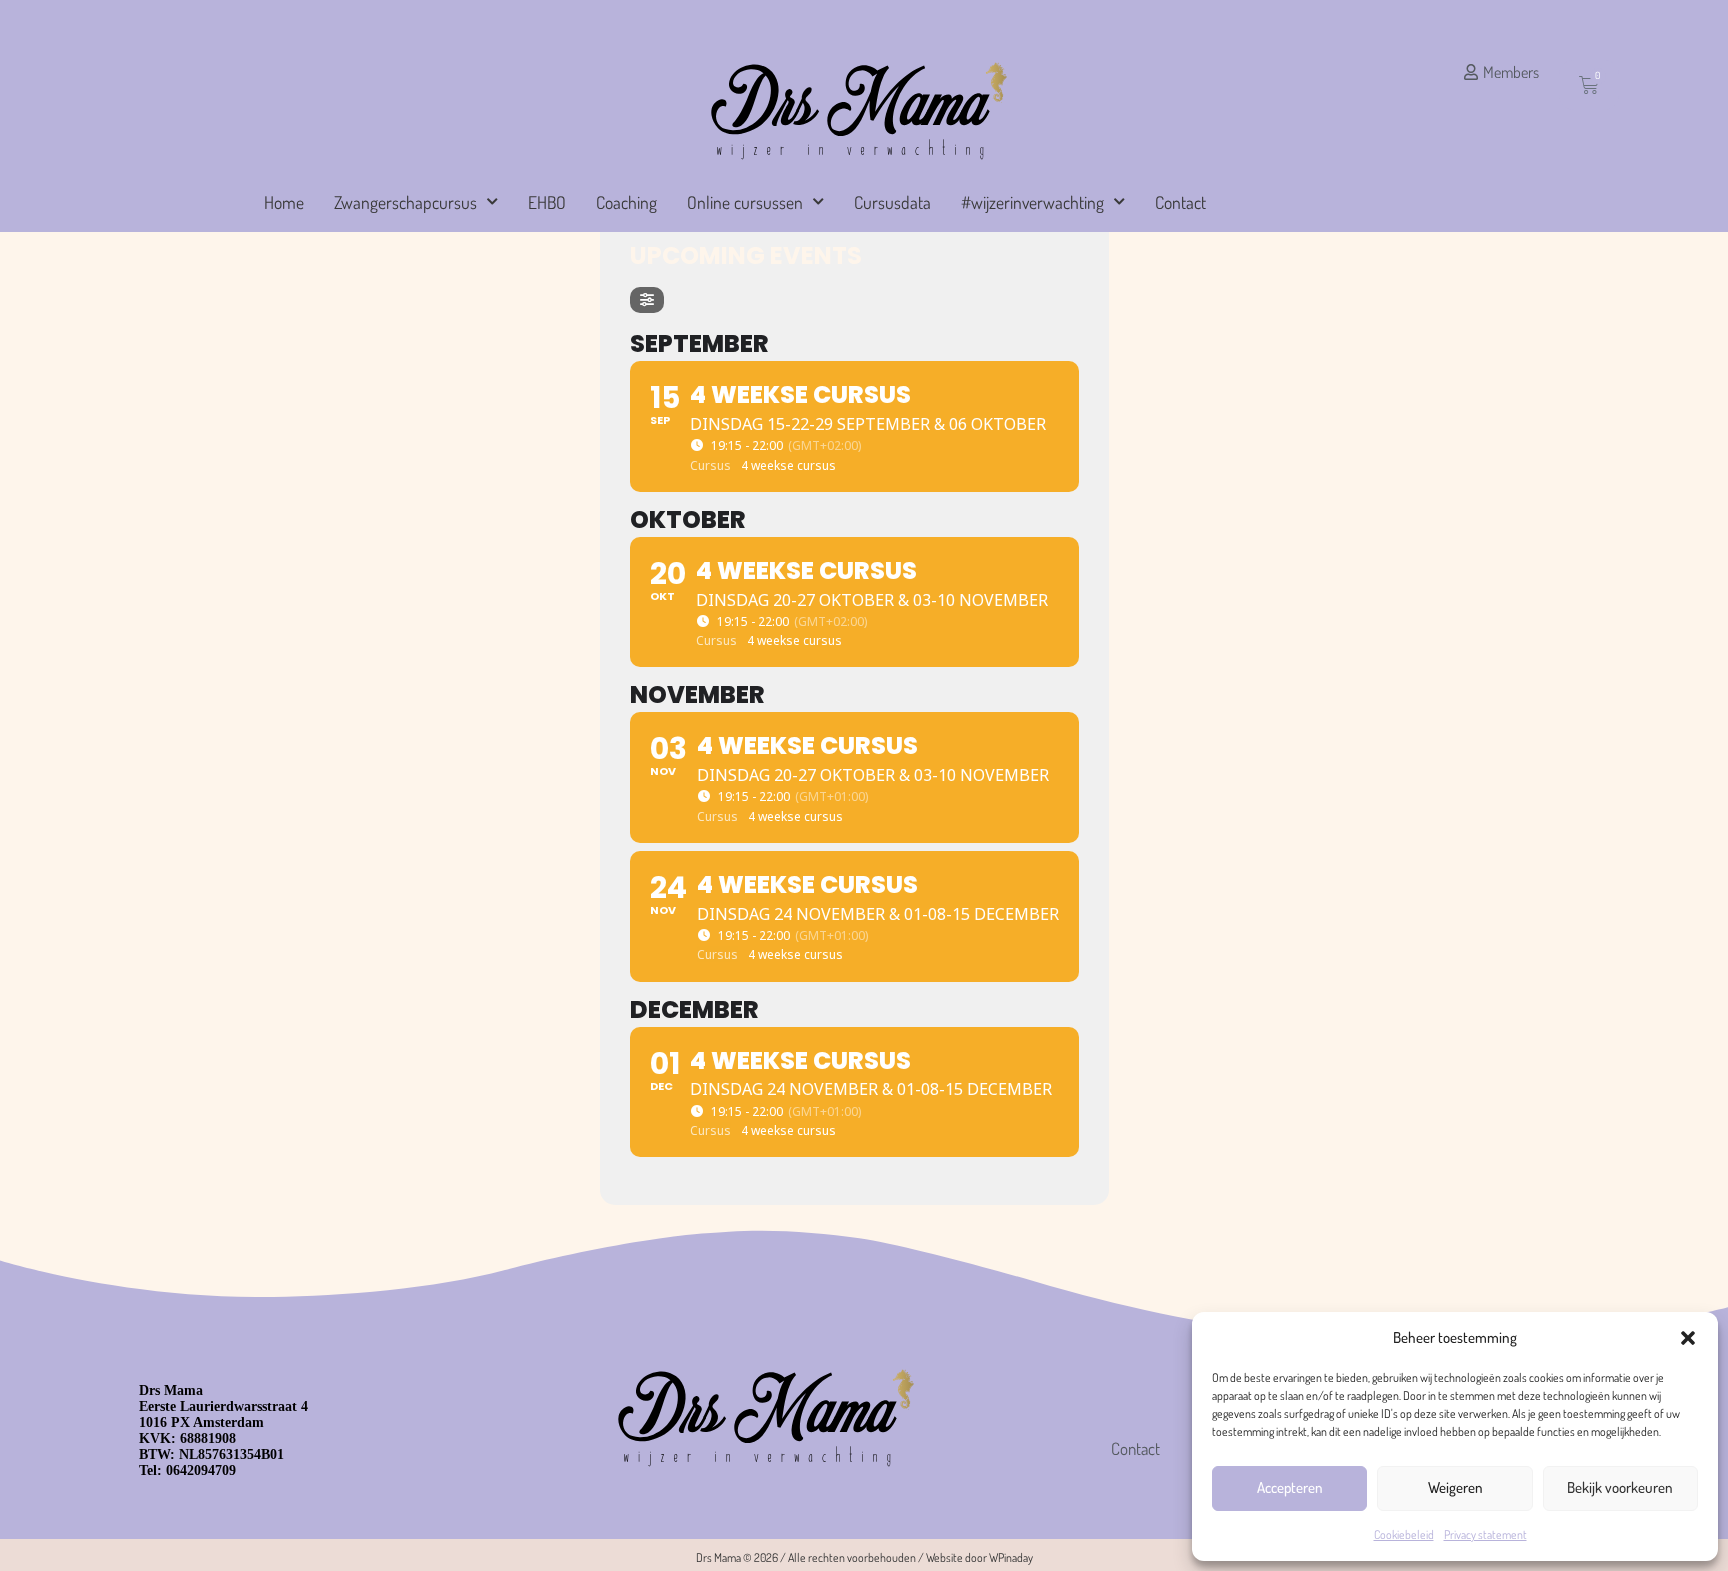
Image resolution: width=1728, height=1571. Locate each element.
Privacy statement (1485, 1534)
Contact (1180, 202)
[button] (1688, 1338)
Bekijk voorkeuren (1620, 1487)
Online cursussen (745, 202)
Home (284, 202)
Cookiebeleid (1404, 1534)
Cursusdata (892, 202)
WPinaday (1011, 1557)
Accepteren (1290, 1487)
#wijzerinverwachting (1032, 202)
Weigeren (1455, 1487)
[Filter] (647, 300)
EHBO (547, 202)
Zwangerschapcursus (405, 202)
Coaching (626, 202)
